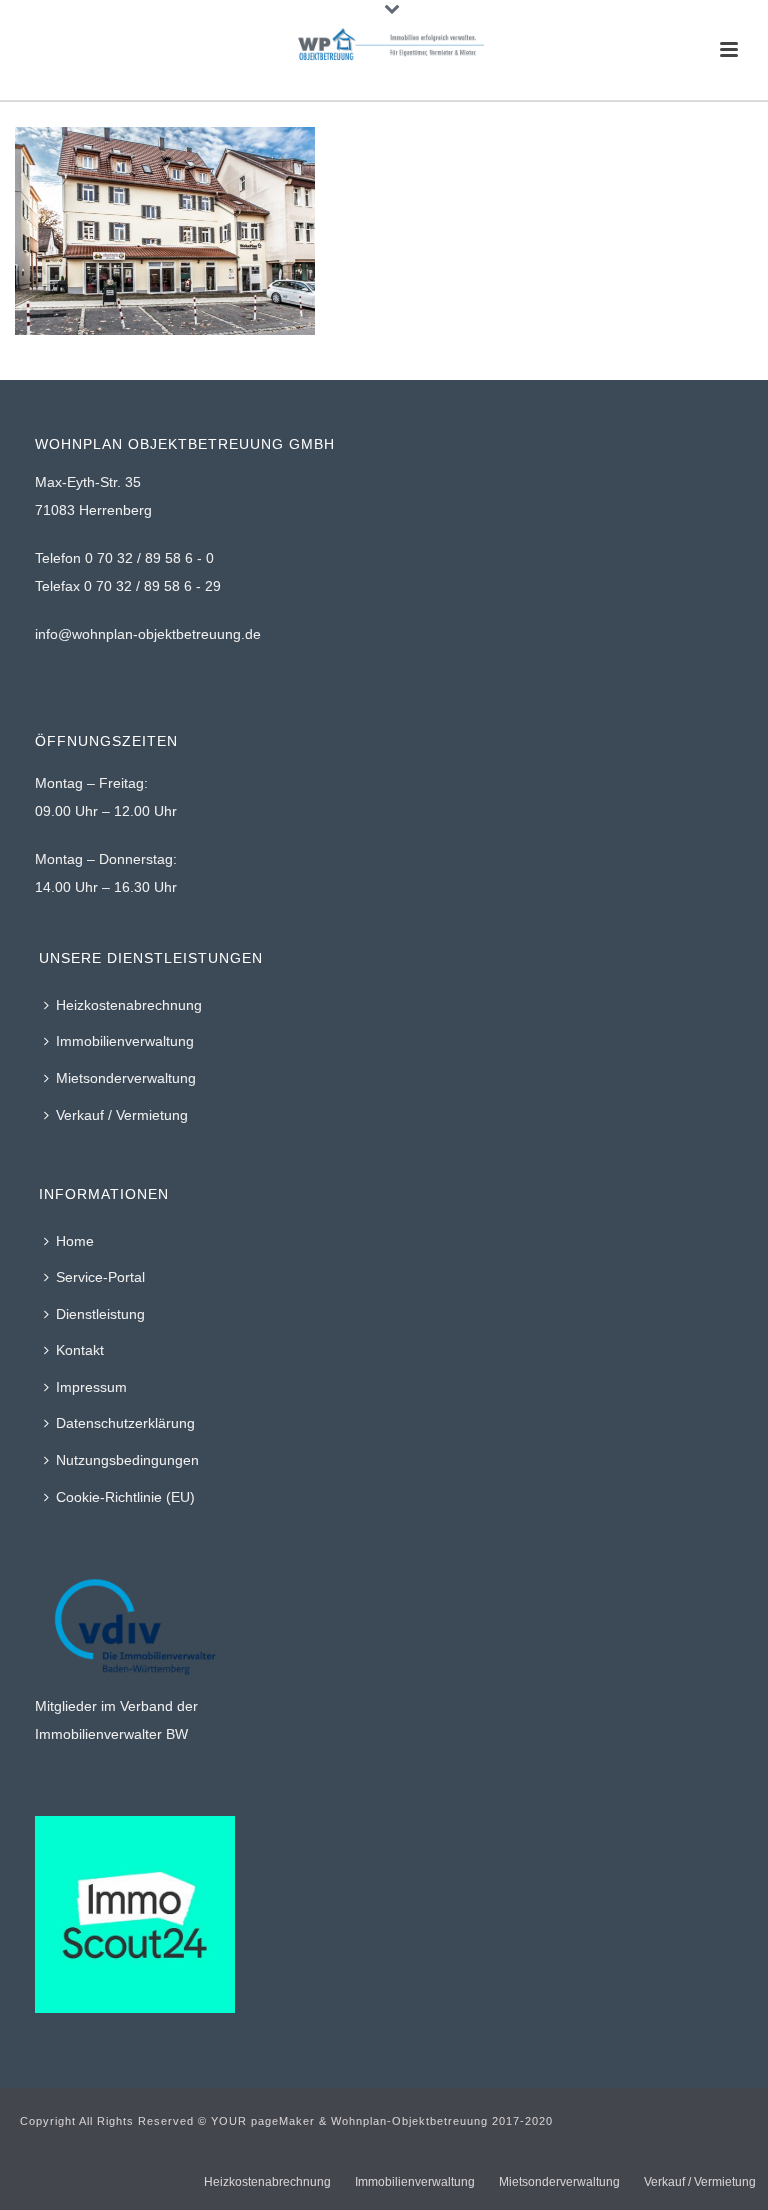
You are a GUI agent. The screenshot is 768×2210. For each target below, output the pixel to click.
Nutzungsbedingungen (127, 1460)
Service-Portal (100, 1277)
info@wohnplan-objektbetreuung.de (148, 634)
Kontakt (80, 1350)
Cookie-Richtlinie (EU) (125, 1497)
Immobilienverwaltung (125, 1041)
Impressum (91, 1387)
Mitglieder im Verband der (116, 1706)
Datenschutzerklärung (125, 1423)
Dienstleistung (100, 1314)
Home (75, 1241)
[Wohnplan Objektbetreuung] (384, 45)
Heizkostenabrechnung (129, 1005)
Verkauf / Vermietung (122, 1115)
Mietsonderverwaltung (126, 1078)
